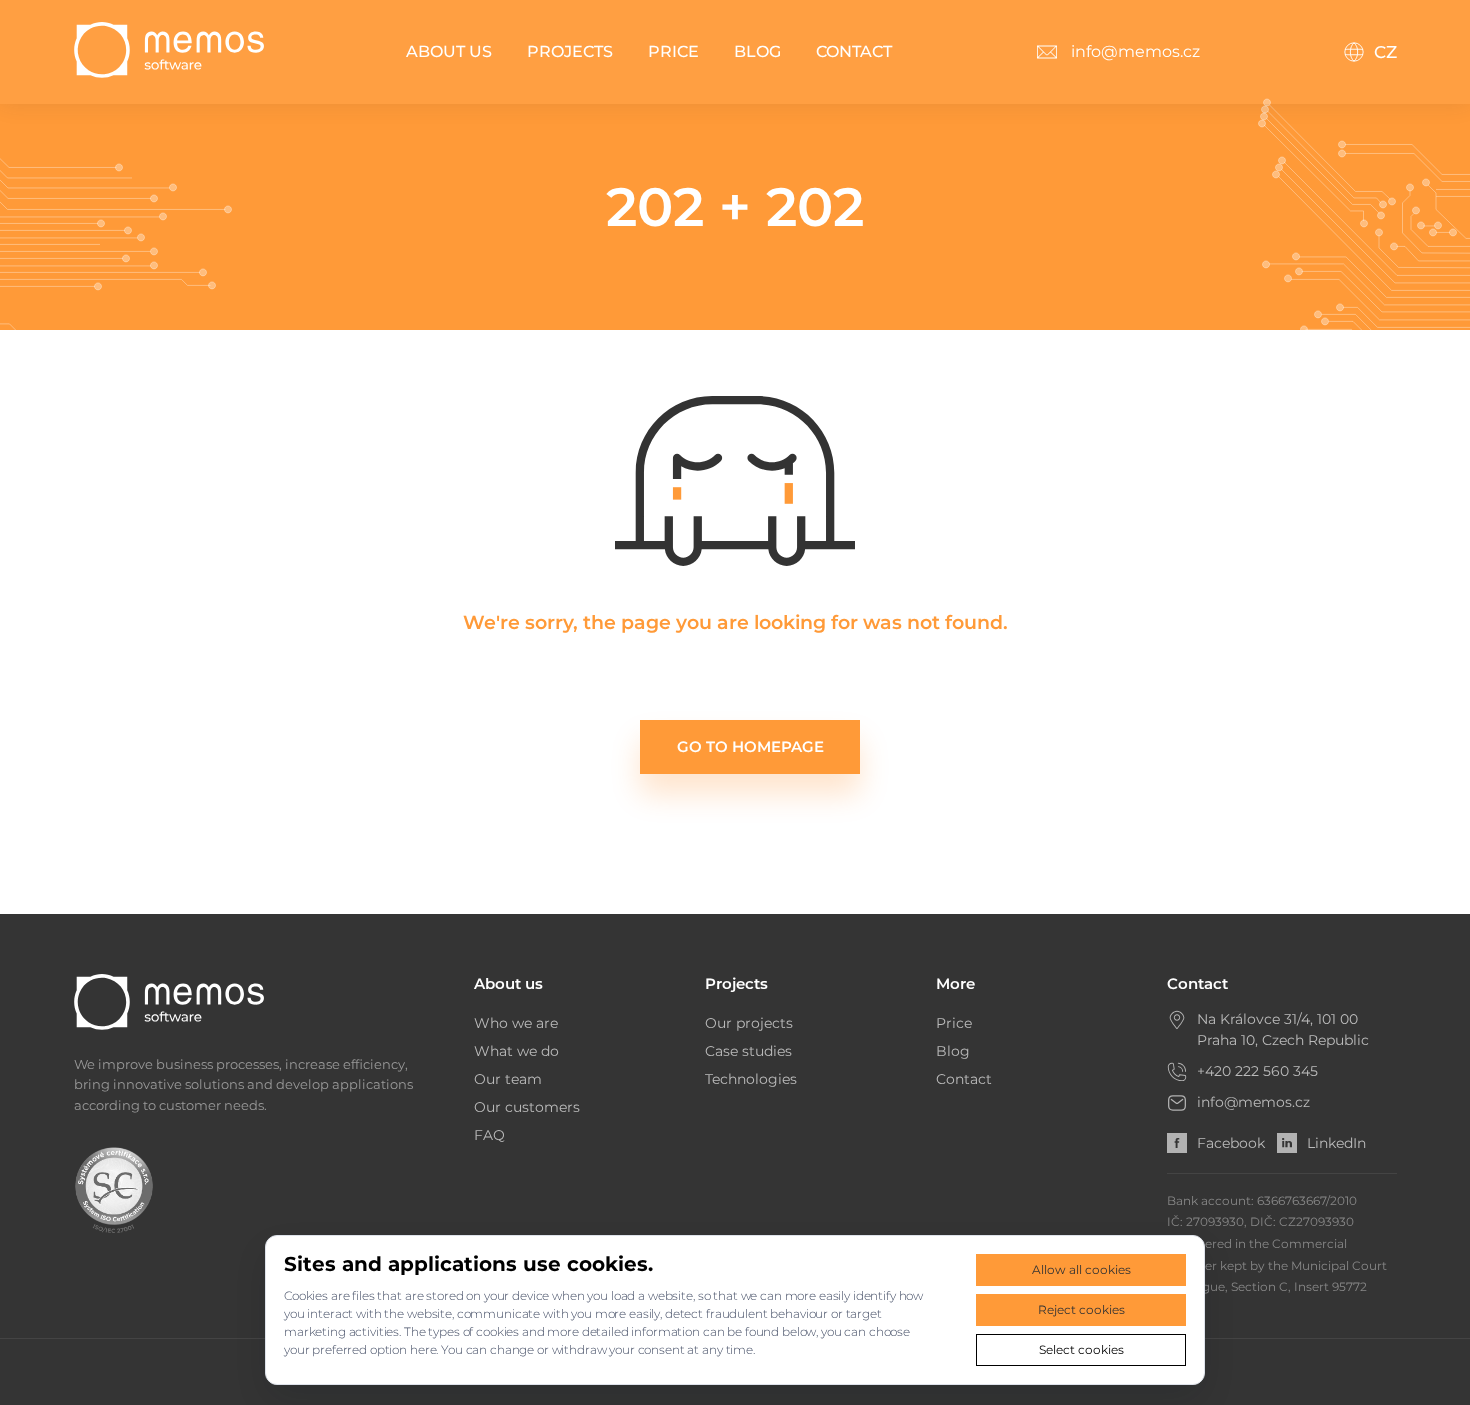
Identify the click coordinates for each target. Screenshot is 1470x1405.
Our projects (749, 1023)
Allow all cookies (1081, 1269)
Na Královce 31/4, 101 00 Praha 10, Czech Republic (1283, 1029)
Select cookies (1081, 1349)
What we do (516, 1051)
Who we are (516, 1023)
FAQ (489, 1135)
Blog (757, 51)
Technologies (751, 1079)
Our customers (527, 1107)
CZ (1385, 52)
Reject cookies (1081, 1309)
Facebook (1231, 1143)
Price (673, 51)
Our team (508, 1079)
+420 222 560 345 (1257, 1071)
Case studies (748, 1051)
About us (449, 51)
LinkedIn (1336, 1143)
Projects (570, 51)
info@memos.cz (1253, 1102)
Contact (854, 51)
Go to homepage (750, 746)
